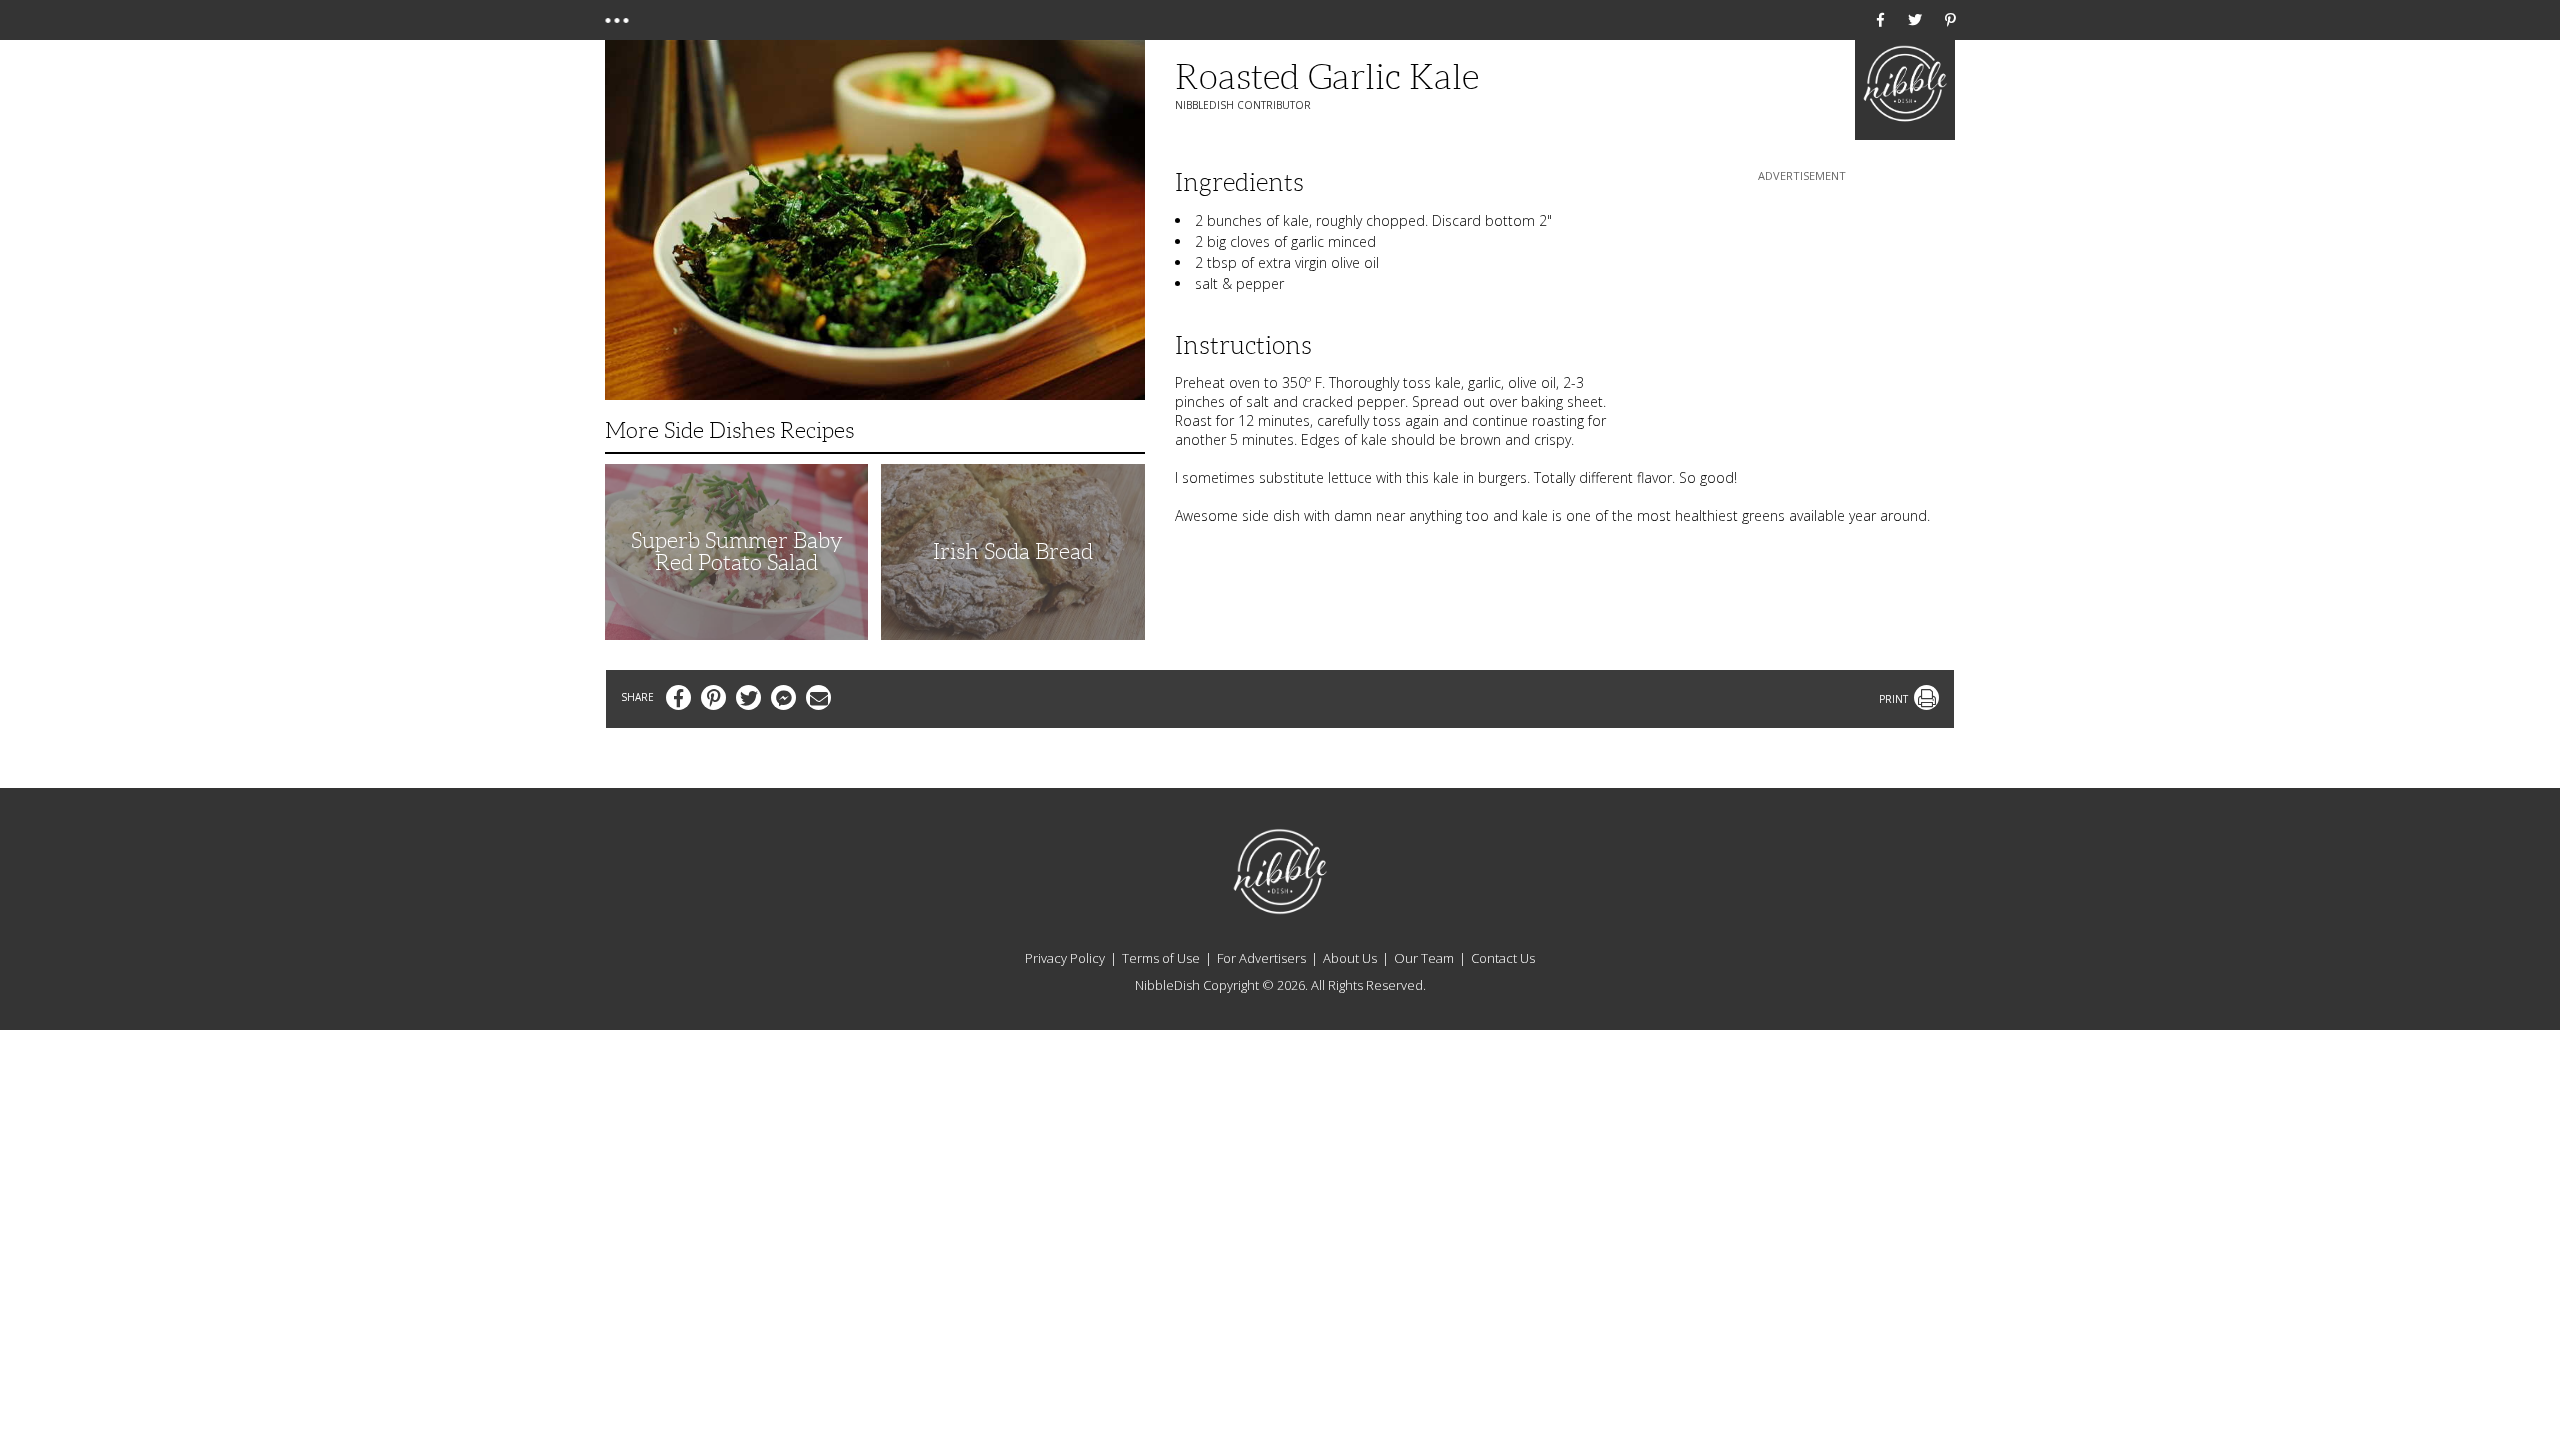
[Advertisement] (1802, 311)
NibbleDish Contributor (1243, 105)
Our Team (1424, 958)
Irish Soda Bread (1013, 551)
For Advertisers (1261, 958)
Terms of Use (1161, 958)
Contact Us (1503, 958)
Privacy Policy (1065, 958)
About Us (1350, 958)
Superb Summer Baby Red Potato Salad (737, 551)
